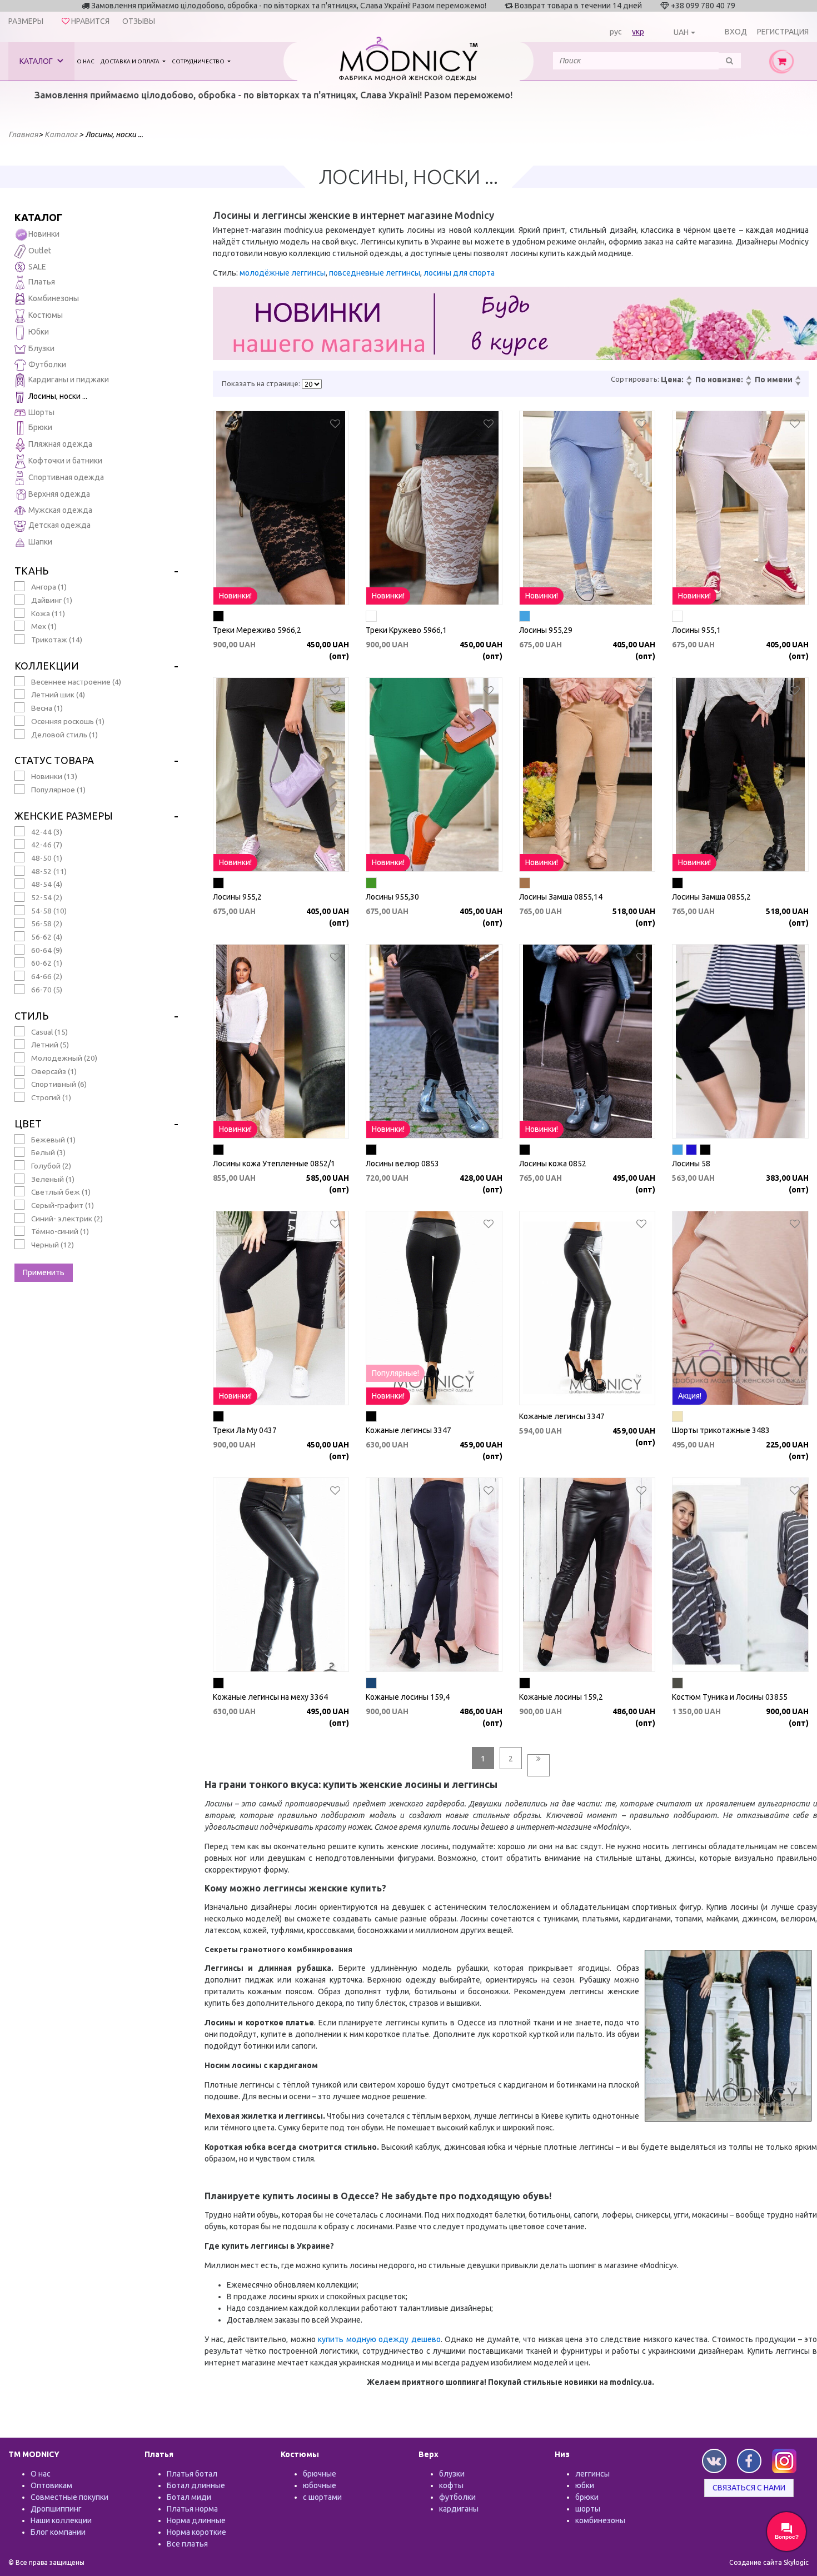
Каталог (37, 61)
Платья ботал (192, 2474)
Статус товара (54, 760)
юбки (585, 2485)
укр (638, 32)
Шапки (40, 542)
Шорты (41, 412)
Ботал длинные (196, 2485)
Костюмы (46, 315)
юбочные (320, 2485)
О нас (86, 61)
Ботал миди (189, 2497)
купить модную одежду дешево (379, 2339)
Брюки (40, 427)
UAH (681, 32)
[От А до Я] (798, 378)
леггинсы (592, 2474)
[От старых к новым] (748, 384)
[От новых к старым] (748, 378)
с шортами (322, 2497)
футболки (457, 2497)
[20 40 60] (312, 384)
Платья (42, 282)
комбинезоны (600, 2520)
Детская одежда (59, 525)
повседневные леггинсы (375, 273)
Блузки (41, 348)
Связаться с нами (749, 2488)
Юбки (39, 332)
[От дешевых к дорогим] (689, 378)
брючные (320, 2474)
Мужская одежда (60, 510)
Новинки (44, 234)
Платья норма (192, 2509)
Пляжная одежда (60, 444)
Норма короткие (196, 2532)
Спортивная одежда (66, 477)
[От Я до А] (798, 384)
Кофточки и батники (65, 461)
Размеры (26, 21)
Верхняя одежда (59, 494)
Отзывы (139, 21)
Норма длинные (196, 2520)
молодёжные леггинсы (283, 273)
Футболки (47, 365)
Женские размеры (64, 816)
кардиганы (459, 2509)
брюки (587, 2497)
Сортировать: (635, 379)
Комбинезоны (54, 298)
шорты (588, 2509)
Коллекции (47, 666)
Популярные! (395, 1373)
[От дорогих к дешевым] (689, 384)
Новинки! (235, 596)
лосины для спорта (459, 273)
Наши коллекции (61, 2520)
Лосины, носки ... (58, 396)
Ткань (31, 571)
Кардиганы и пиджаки (69, 380)
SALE (37, 267)
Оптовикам (51, 2485)
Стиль (31, 1016)
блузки (452, 2474)
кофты (451, 2485)
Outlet (40, 251)
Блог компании (58, 2532)
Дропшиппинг (56, 2509)
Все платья (187, 2544)
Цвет (28, 1124)
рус (616, 32)
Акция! (690, 1396)
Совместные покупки (69, 2497)
